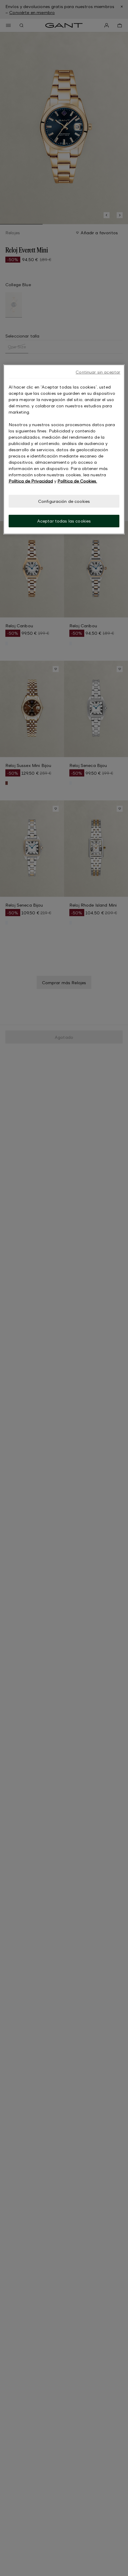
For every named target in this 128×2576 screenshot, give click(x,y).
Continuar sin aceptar (98, 372)
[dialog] (64, 449)
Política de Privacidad (31, 481)
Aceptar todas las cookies (64, 521)
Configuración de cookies (64, 501)
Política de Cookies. (77, 481)
